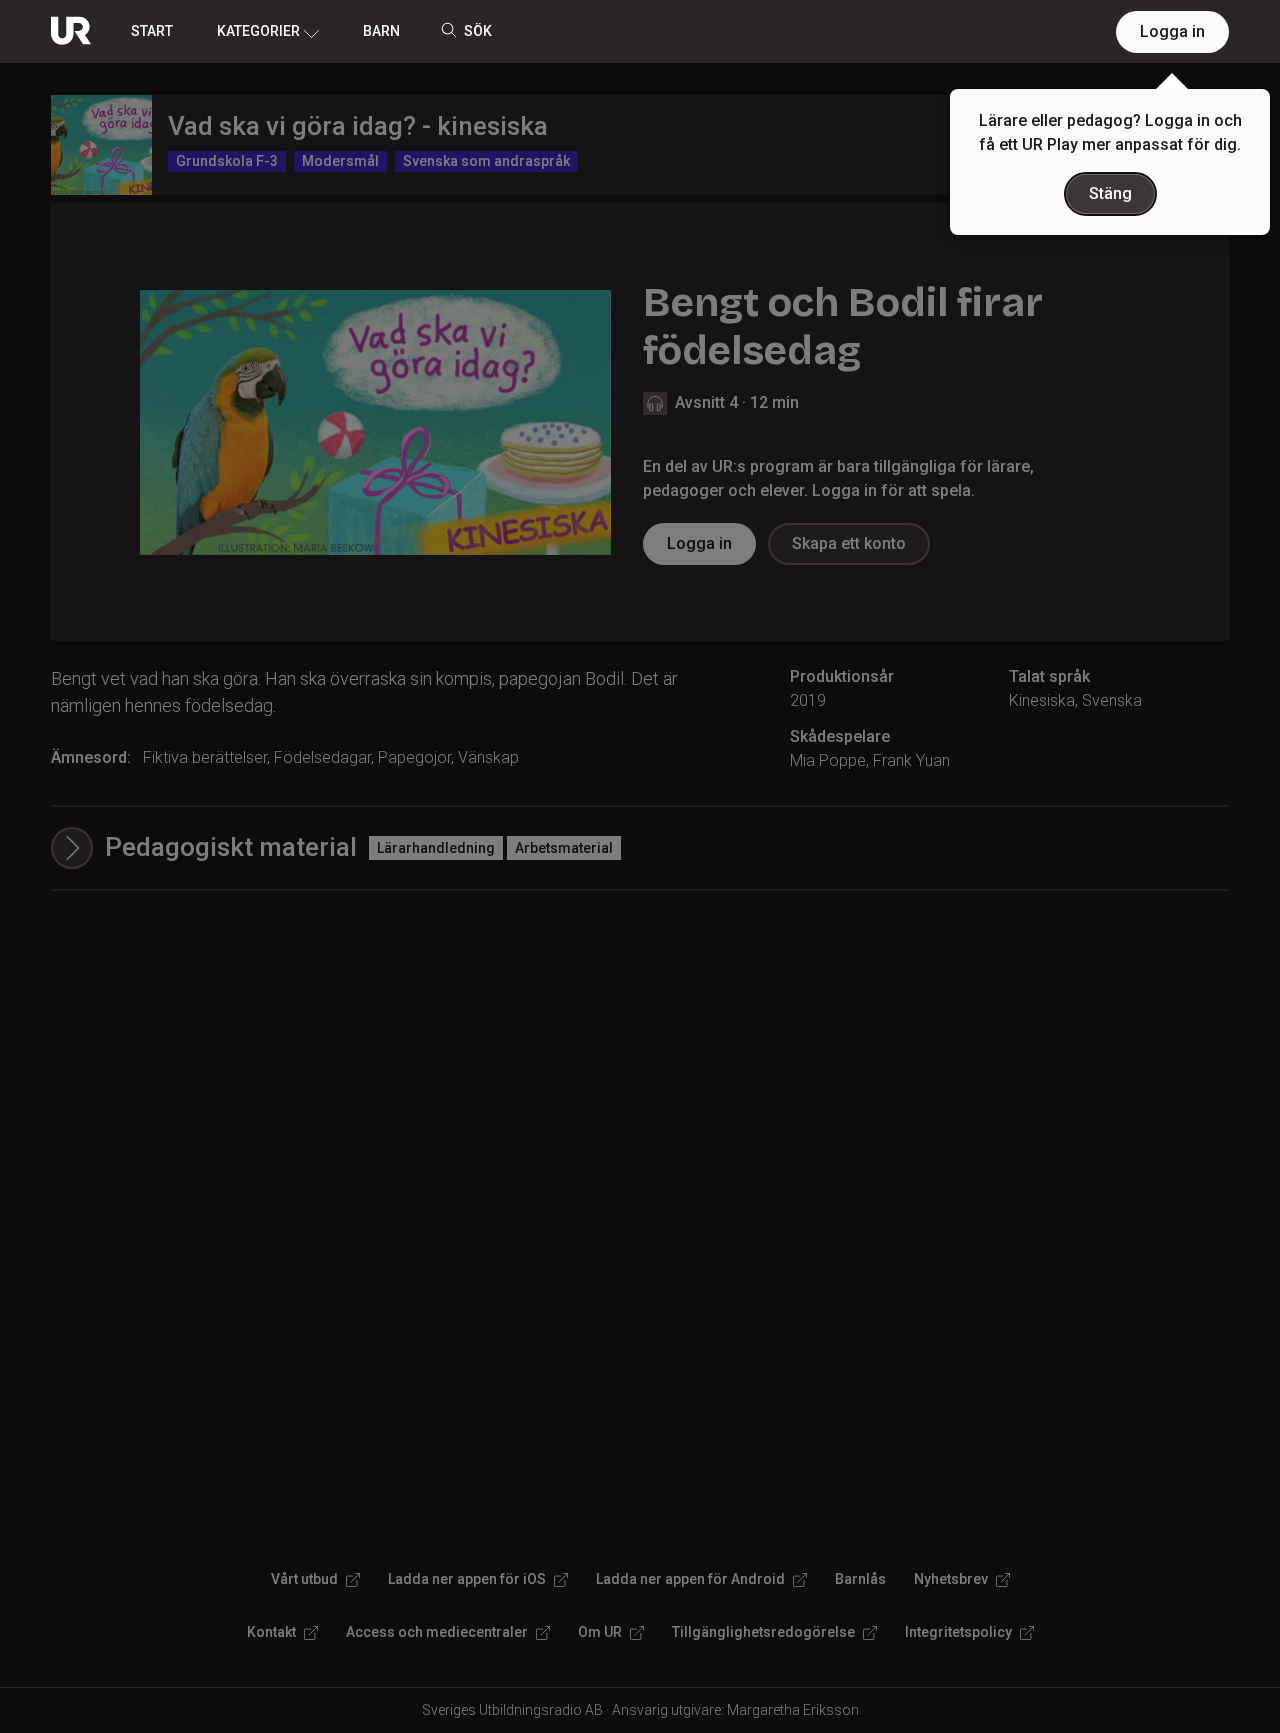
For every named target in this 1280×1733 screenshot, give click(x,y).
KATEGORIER (258, 31)
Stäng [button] (1110, 193)
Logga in (1172, 31)
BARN (381, 31)
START (152, 31)
